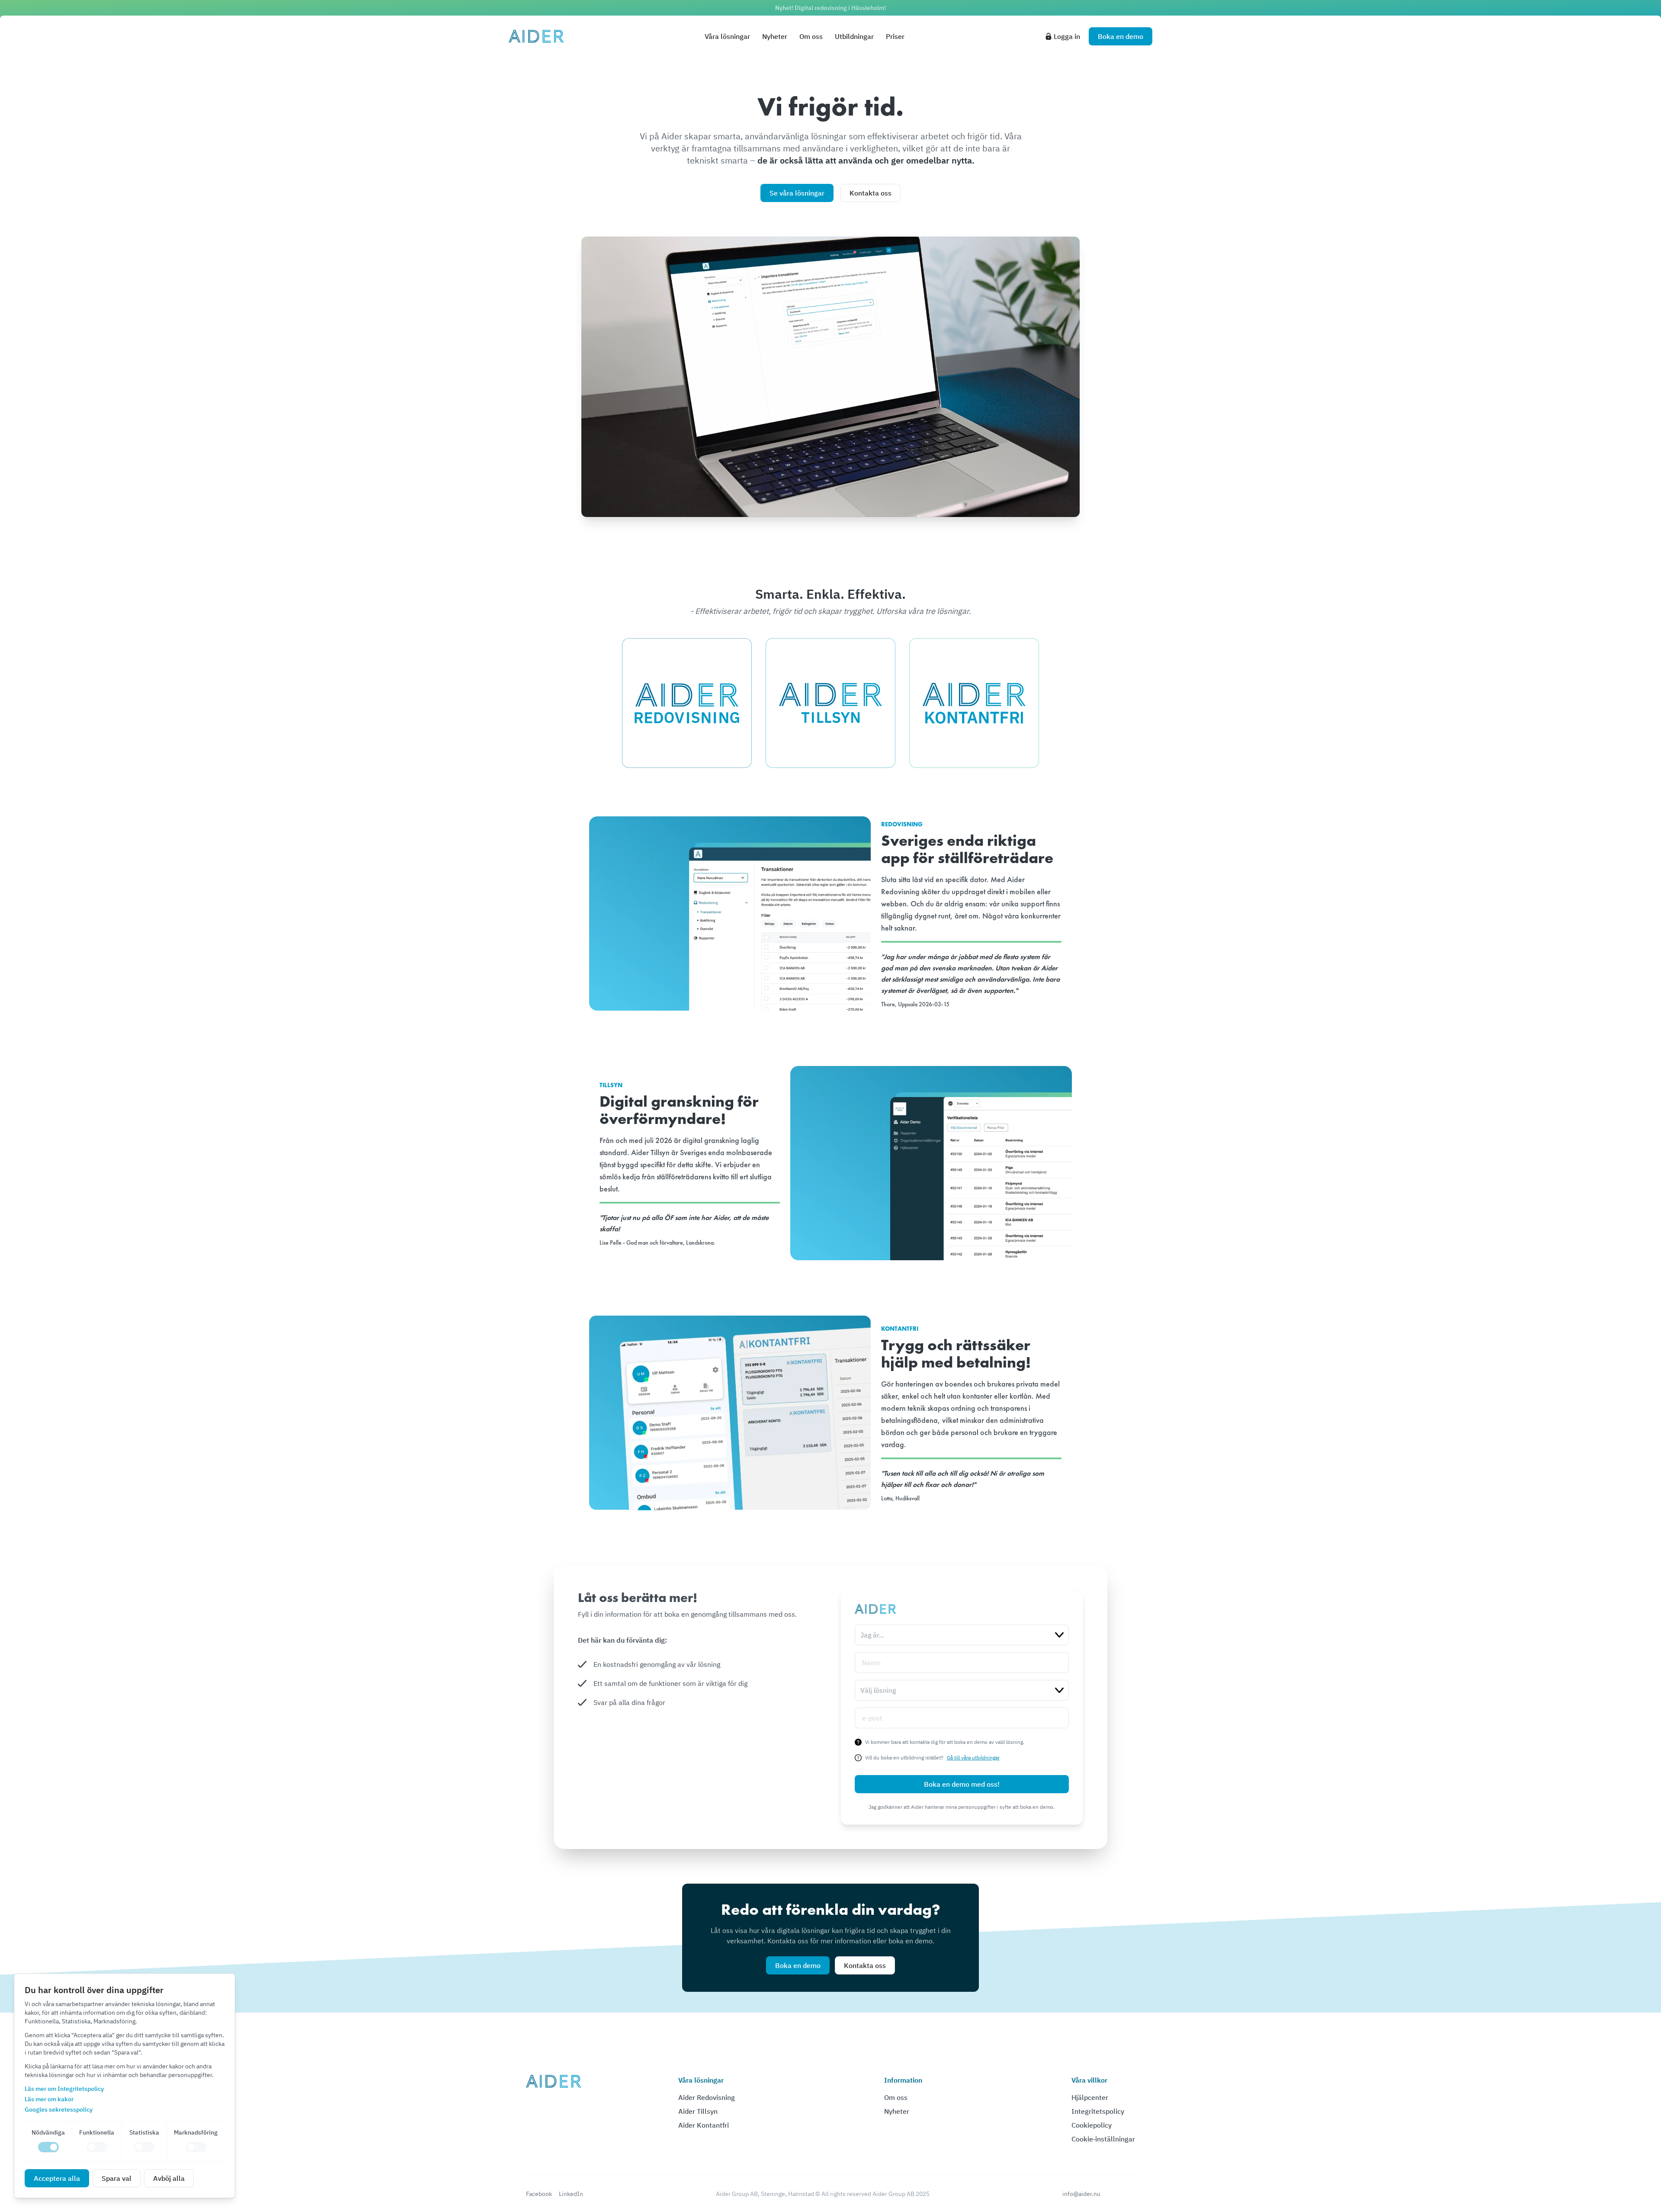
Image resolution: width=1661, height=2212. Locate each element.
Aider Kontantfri (704, 2125)
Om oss (811, 36)
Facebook (539, 2194)
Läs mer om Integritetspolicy (64, 2089)
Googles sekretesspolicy (59, 2109)
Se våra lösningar (797, 193)
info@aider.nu (1081, 2194)
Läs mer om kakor (49, 2099)
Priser (895, 36)
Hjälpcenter (1090, 2097)
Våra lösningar (727, 36)
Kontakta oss (871, 193)
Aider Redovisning (707, 2097)
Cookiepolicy (1092, 2125)
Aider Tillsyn (698, 2111)
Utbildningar (854, 36)
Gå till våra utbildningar (973, 1758)
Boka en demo (798, 1965)
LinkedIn (571, 2194)
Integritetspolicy (1098, 2111)
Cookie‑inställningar (1103, 2139)
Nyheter (775, 36)
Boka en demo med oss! (962, 1784)
